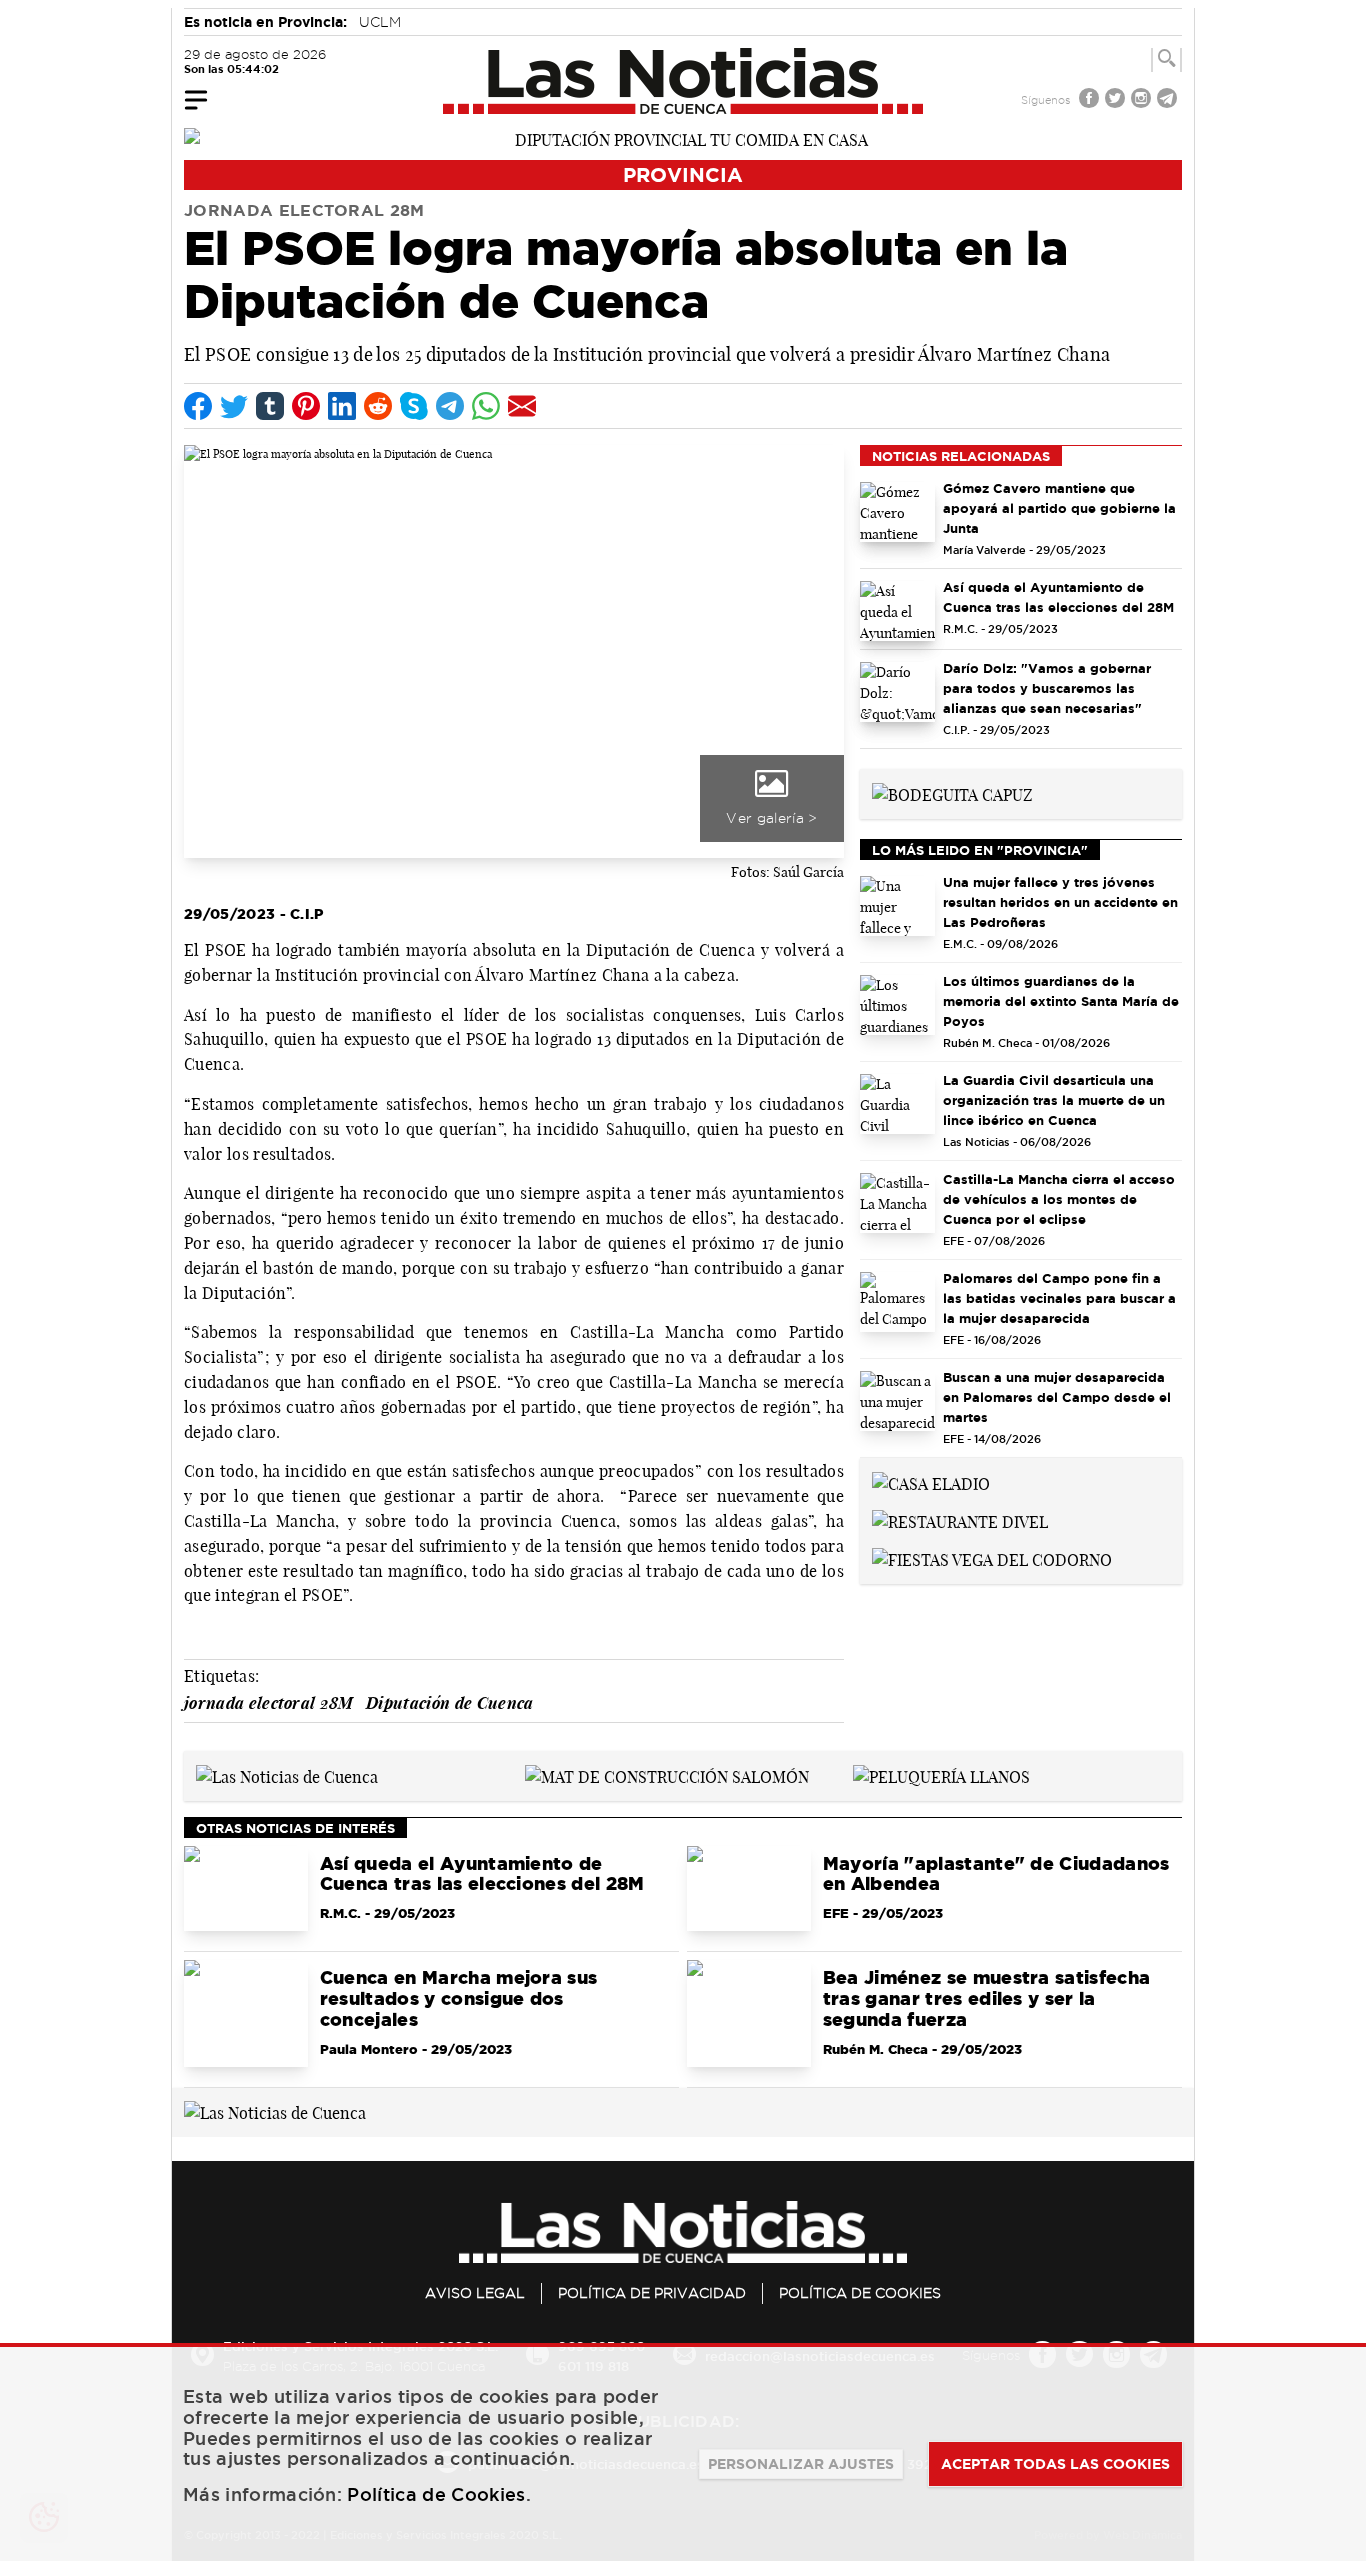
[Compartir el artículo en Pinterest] (306, 406)
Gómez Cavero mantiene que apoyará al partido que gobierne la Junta (1059, 508)
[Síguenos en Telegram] (1169, 100)
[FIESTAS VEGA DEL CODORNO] (992, 1558)
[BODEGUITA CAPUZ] (952, 793)
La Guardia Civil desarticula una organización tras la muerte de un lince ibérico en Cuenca (1054, 1100)
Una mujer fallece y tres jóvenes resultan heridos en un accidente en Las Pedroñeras (1060, 902)
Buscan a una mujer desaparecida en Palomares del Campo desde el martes (1057, 1397)
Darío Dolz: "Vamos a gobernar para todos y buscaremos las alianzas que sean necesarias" (1047, 688)
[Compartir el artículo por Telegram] (450, 406)
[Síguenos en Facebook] (1091, 100)
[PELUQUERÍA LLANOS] (941, 1775)
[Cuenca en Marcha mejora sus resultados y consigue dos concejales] (246, 2013)
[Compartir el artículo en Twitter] (234, 406)
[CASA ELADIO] (931, 1482)
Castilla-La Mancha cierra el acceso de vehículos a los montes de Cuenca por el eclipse (1059, 1199)
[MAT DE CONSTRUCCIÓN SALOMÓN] (667, 1775)
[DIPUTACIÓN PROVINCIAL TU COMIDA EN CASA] (683, 138)
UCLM (380, 22)
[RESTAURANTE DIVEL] (960, 1520)
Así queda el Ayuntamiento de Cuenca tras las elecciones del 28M (1058, 597)
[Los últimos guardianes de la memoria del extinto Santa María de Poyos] (897, 1005)
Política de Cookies (860, 2293)
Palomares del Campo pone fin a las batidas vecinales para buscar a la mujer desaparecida (1059, 1298)
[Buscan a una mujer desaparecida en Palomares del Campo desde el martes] (897, 1401)
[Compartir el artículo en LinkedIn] (342, 406)
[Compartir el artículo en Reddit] (378, 406)
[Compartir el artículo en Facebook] (198, 406)
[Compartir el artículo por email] (522, 406)
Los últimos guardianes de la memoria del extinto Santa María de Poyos (1061, 1001)
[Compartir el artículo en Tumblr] (270, 406)
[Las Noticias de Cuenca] (683, 81)
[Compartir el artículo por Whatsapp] (486, 406)
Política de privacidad (652, 2293)
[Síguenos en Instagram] (1143, 100)
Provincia (683, 174)
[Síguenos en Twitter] (1117, 100)
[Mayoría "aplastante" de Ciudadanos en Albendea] (749, 1889)
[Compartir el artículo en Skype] (414, 406)
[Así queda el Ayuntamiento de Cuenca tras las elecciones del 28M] (897, 611)
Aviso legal (475, 2293)
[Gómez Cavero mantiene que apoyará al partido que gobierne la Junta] (897, 512)
